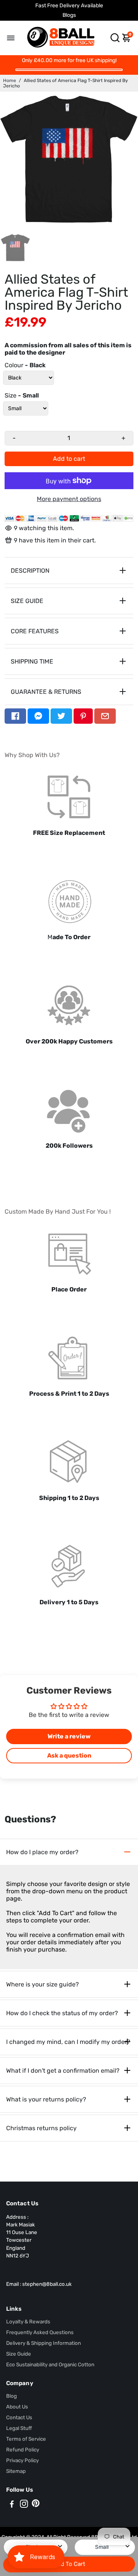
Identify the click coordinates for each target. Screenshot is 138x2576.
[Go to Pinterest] (83, 716)
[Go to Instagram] (24, 2505)
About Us (17, 2407)
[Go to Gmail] (105, 716)
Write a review (69, 1736)
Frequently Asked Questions (40, 2332)
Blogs (69, 15)
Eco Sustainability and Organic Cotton (50, 2364)
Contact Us (19, 2417)
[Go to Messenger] (38, 716)
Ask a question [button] (69, 1755)
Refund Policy (23, 2449)
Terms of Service (26, 2439)
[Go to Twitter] (61, 716)
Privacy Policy (22, 2460)
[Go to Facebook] (15, 716)
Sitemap (16, 2471)
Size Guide (19, 2354)
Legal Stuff (19, 2428)
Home (10, 80)
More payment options (69, 499)
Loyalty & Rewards (28, 2321)
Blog (11, 2396)
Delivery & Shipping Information (44, 2343)
